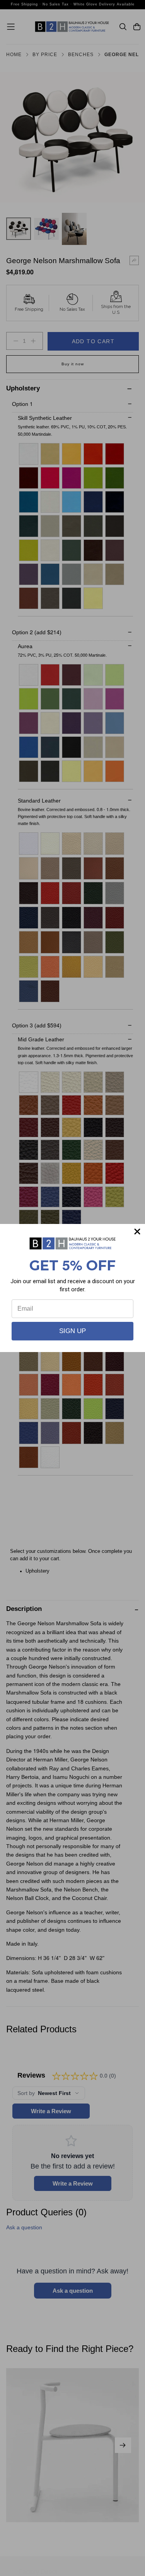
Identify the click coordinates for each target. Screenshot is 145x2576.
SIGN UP (72, 1331)
